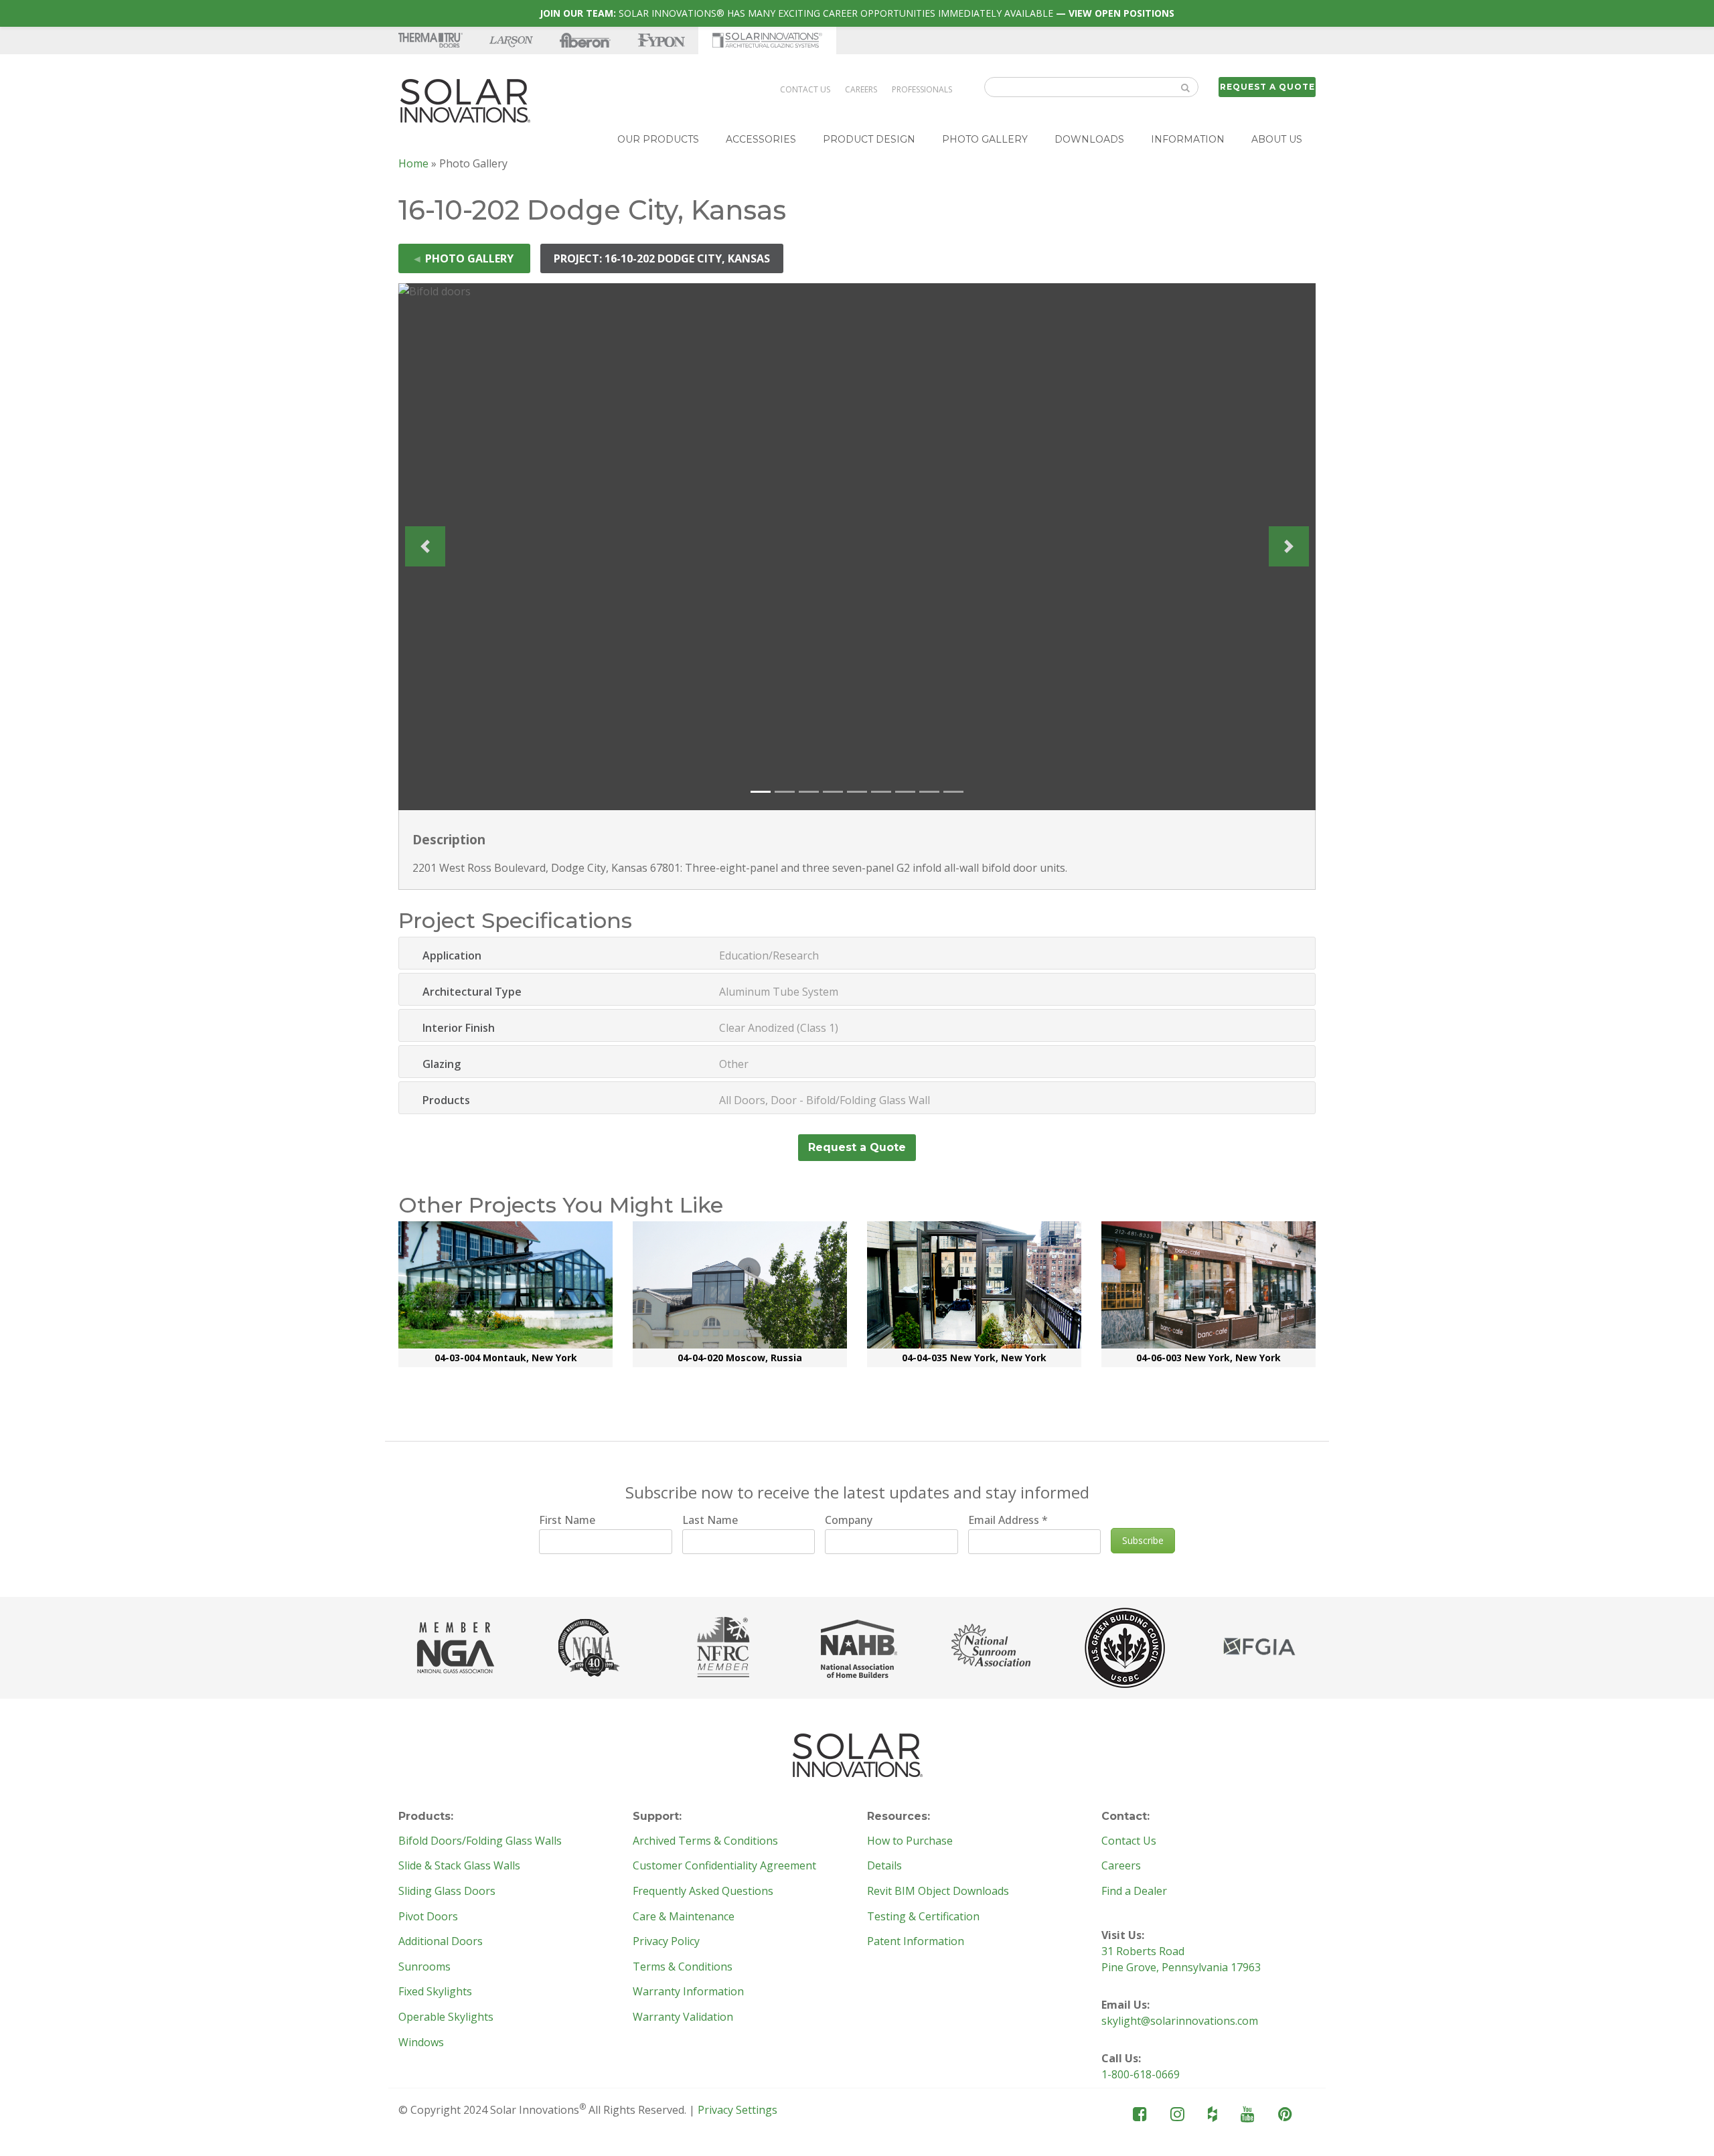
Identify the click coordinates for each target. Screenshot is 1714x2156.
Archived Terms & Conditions (705, 1841)
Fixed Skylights (435, 1992)
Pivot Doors (428, 1917)
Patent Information (916, 1942)
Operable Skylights (446, 2017)
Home (413, 163)
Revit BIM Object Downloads (938, 1892)
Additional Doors (441, 1942)
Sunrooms (424, 1967)
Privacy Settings (737, 2110)
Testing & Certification (923, 1917)
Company (849, 1520)
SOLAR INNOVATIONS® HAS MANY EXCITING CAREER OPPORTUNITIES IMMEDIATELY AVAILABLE (857, 13)
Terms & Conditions (683, 1967)
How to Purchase (910, 1841)
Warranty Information (688, 1992)
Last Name (710, 1520)
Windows (421, 2043)
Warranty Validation (683, 2017)
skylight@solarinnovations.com (1180, 2021)
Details (884, 1866)
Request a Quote (1267, 87)
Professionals (922, 89)
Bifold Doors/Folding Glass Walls (480, 1841)
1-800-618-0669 (1141, 2074)
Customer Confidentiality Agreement (724, 1866)
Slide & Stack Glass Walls (459, 1866)
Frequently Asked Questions (703, 1892)
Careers (861, 89)
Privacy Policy (666, 1942)
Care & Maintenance (684, 1917)
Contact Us (805, 89)
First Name (567, 1520)
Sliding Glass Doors (447, 1892)
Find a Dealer (1134, 1892)
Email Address (1008, 1520)
